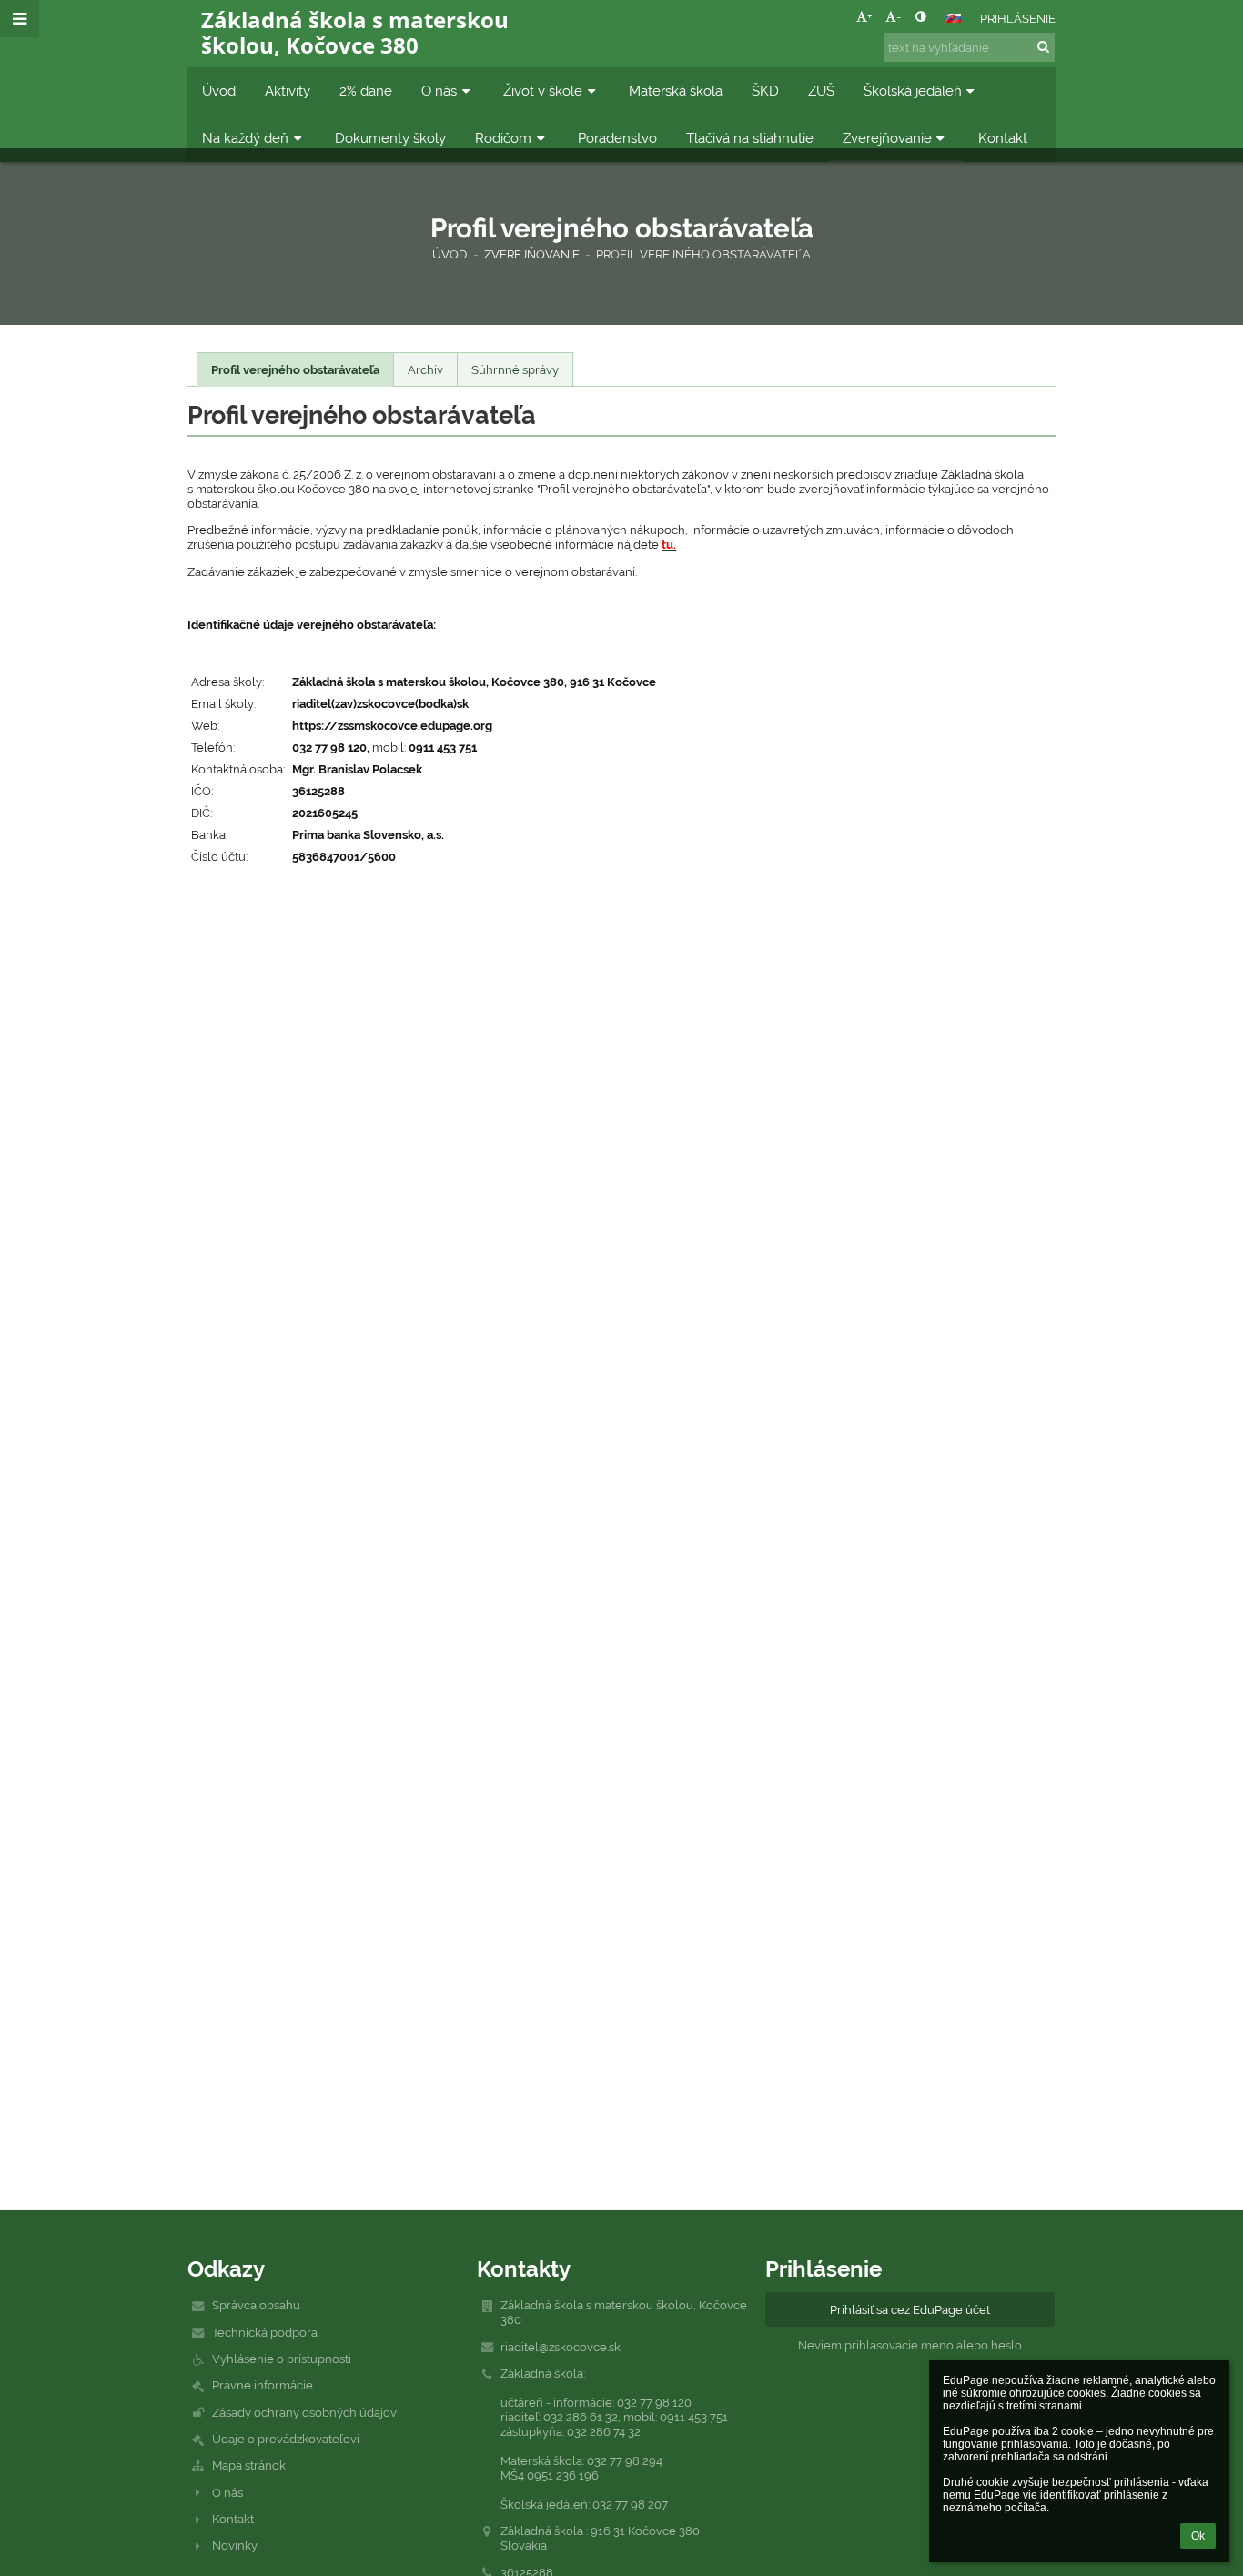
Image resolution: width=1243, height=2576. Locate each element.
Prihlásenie (1018, 18)
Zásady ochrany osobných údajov (304, 2412)
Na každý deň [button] (245, 138)
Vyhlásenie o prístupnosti (282, 2359)
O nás (227, 2492)
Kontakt (233, 2519)
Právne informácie (263, 2385)
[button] (920, 16)
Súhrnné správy (515, 369)
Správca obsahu (256, 2305)
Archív (425, 369)
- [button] (899, 16)
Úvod (450, 254)
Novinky (235, 2545)
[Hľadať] (1043, 46)
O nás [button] (439, 91)
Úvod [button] (219, 91)
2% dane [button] (366, 91)
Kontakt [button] (1003, 138)
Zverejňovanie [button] (887, 138)
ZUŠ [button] (821, 91)
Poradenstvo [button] (617, 138)
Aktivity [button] (288, 91)
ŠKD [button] (765, 91)
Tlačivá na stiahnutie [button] (750, 138)
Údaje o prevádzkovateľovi (286, 2439)
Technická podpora (265, 2332)
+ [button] (869, 16)
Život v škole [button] (543, 91)
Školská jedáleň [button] (913, 91)
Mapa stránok (249, 2465)
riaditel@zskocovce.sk (561, 2347)
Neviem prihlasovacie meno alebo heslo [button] (910, 2345)
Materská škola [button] (676, 91)
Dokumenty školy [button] (390, 138)
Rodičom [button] (503, 138)
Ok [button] (1198, 2536)
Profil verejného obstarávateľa (703, 254)
